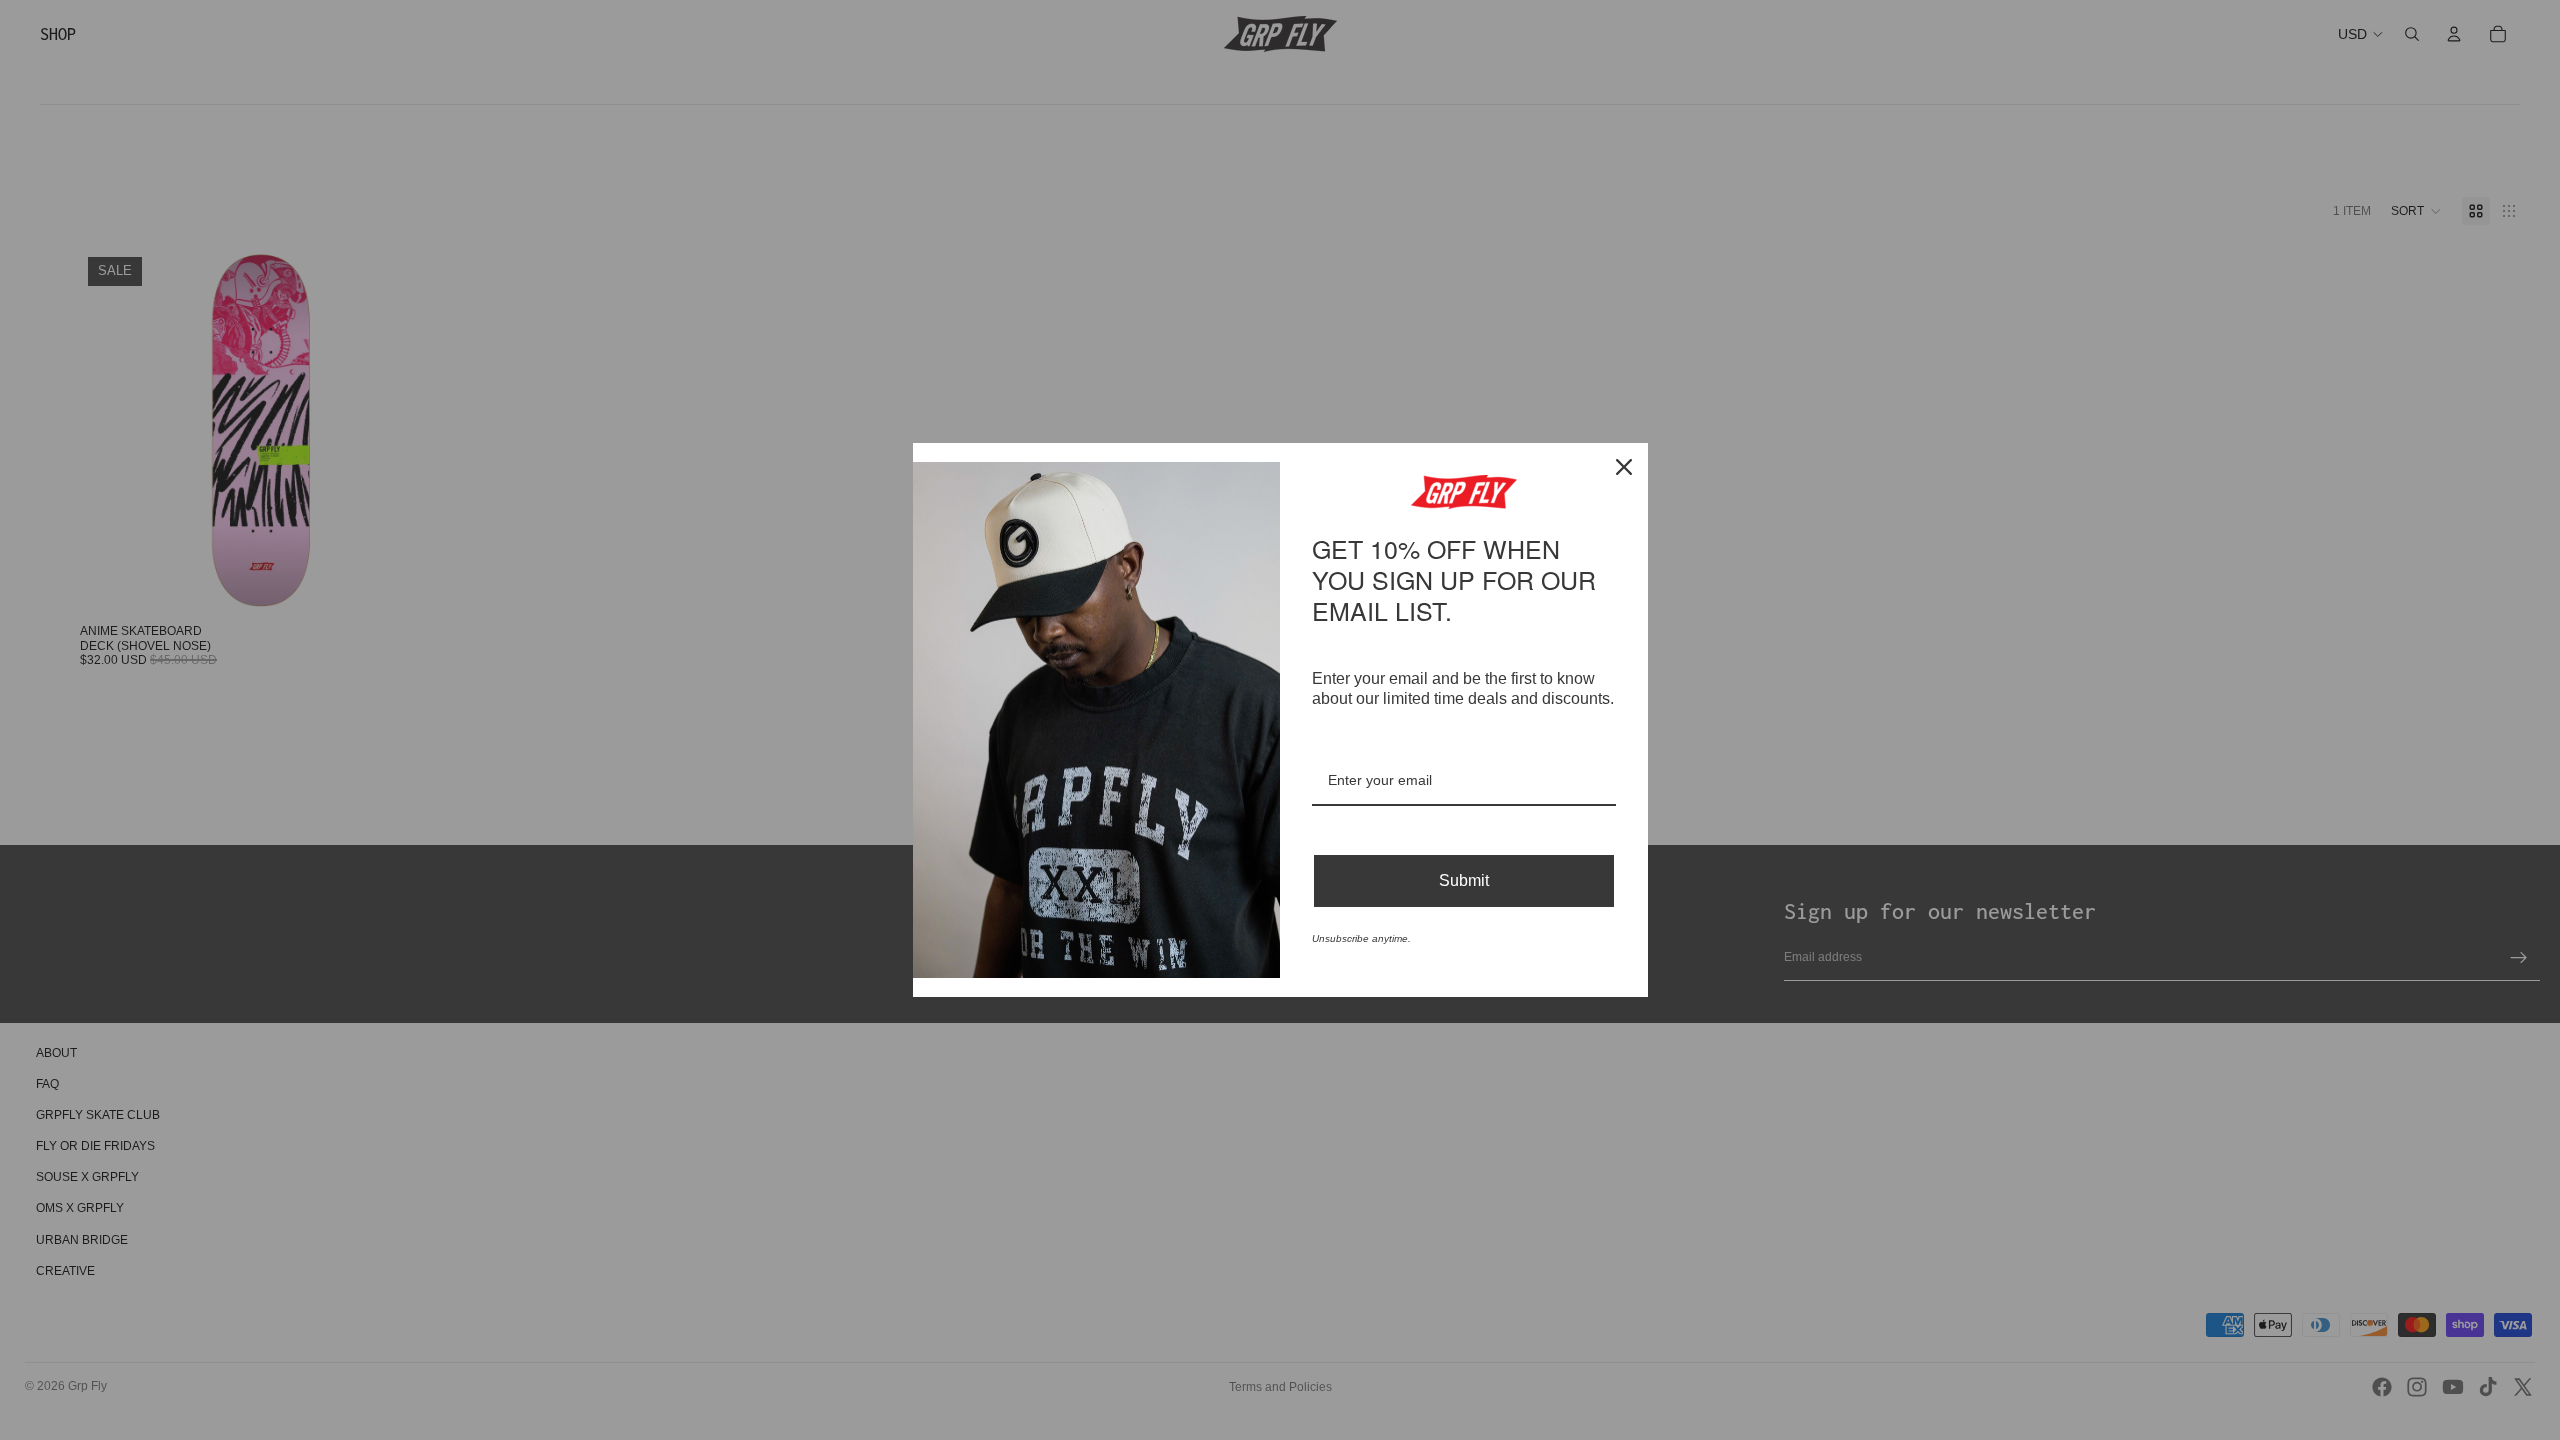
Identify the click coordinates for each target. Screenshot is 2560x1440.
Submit (1464, 865)
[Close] (1624, 483)
